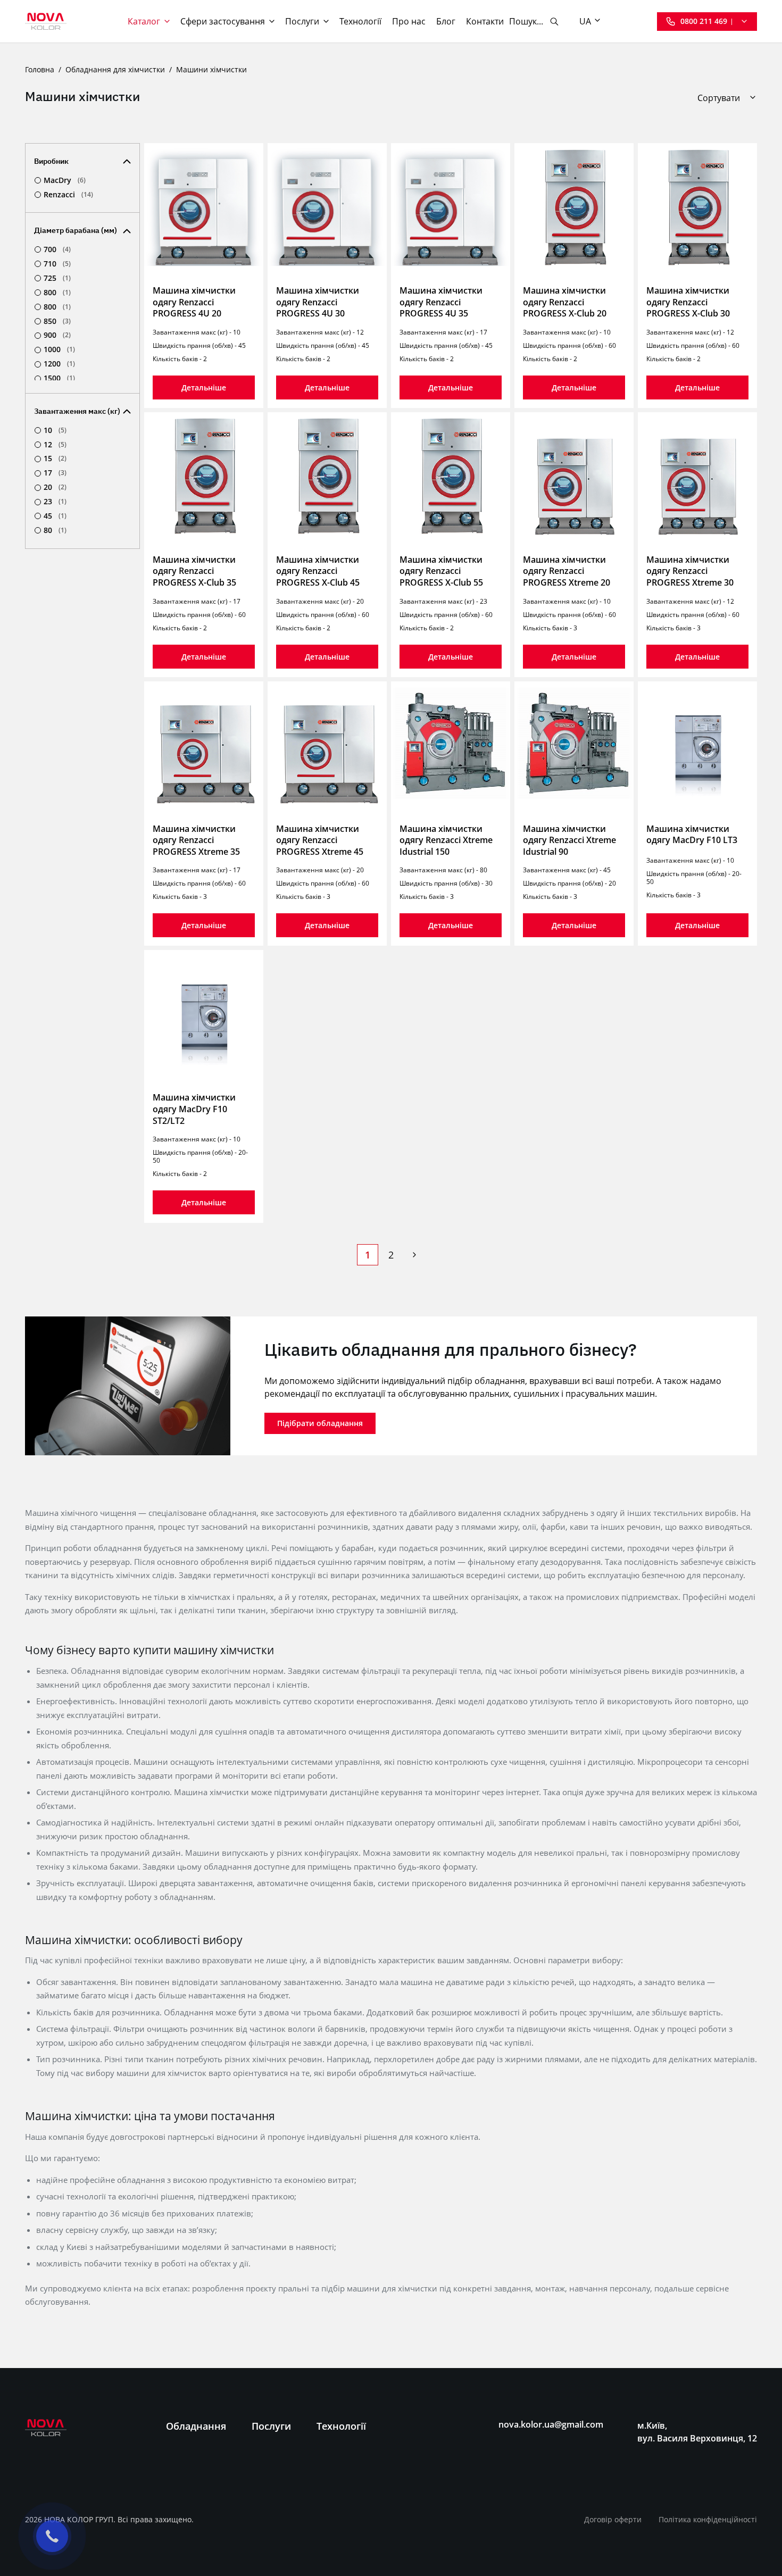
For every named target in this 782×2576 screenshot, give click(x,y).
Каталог (144, 21)
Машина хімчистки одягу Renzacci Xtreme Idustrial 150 (446, 840)
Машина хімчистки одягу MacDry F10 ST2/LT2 (194, 1109)
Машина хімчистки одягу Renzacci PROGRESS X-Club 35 (194, 571)
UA (585, 21)
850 (57, 321)
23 (55, 502)
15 (55, 458)
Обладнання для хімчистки (115, 69)
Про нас (409, 21)
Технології (360, 21)
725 (57, 278)
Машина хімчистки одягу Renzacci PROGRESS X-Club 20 (565, 302)
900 (57, 335)
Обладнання (196, 2426)
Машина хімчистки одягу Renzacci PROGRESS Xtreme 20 (567, 571)
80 (55, 530)
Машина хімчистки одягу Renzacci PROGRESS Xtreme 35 (196, 840)
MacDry (65, 180)
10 (55, 430)
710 (57, 264)
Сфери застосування (223, 21)
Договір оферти (613, 2519)
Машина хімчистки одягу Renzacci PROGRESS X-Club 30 (688, 302)
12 (55, 445)
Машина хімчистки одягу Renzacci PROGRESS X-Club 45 (318, 571)
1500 (59, 378)
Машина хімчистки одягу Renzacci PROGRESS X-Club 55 (441, 571)
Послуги (302, 21)
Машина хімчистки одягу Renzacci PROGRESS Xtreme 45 (320, 840)
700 (57, 249)
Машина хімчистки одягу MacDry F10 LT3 (692, 835)
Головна (40, 69)
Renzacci (68, 195)
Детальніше (204, 387)
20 (55, 487)
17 (55, 473)
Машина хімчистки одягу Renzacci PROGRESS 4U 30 (318, 302)
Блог (446, 21)
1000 (59, 349)
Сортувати (719, 98)
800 (57, 293)
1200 (59, 364)
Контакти (485, 21)
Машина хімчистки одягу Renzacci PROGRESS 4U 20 (194, 302)
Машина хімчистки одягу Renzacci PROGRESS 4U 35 (441, 302)
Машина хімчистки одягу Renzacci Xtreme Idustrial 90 (569, 840)
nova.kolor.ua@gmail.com (551, 2425)
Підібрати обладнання (320, 1423)
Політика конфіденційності (708, 2519)
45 (55, 516)
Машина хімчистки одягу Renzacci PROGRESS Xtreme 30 (690, 571)
